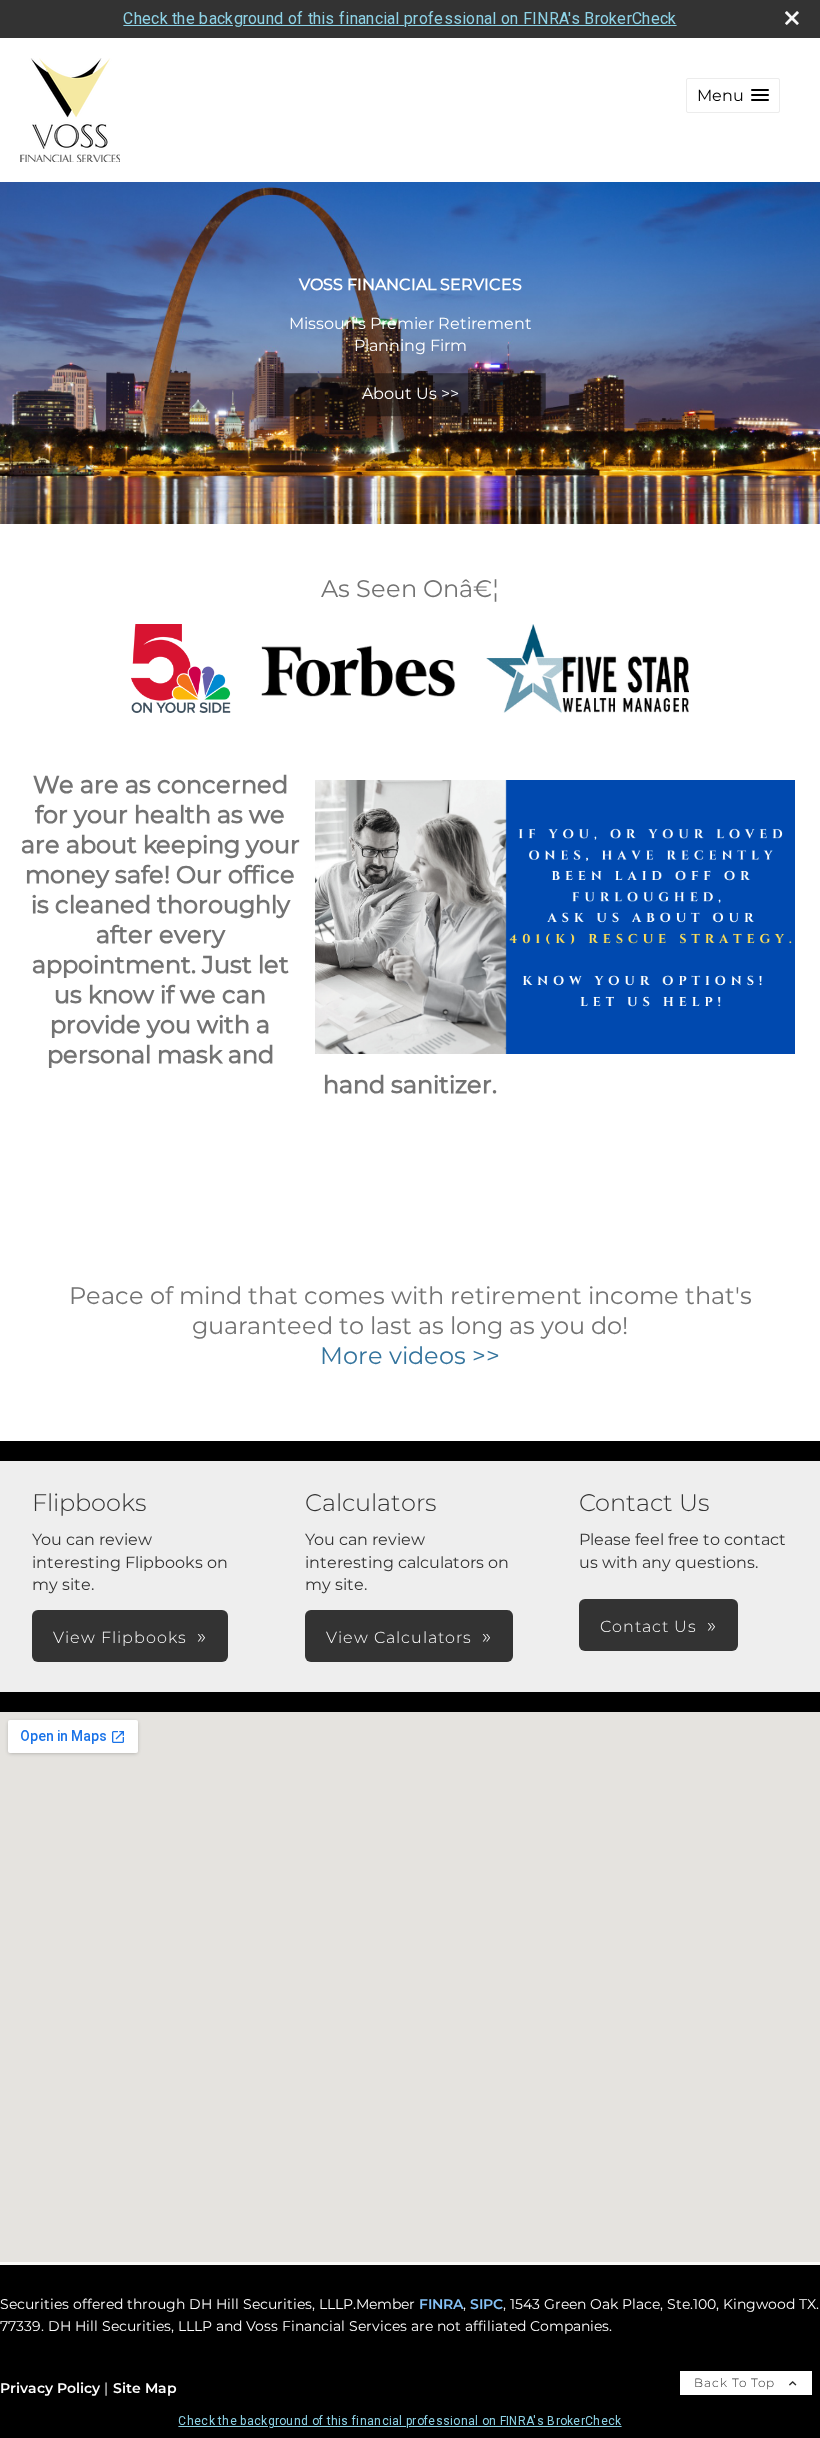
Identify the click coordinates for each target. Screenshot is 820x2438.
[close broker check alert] (792, 18)
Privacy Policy (50, 2388)
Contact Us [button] (648, 1626)
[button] (733, 95)
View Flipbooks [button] (120, 1637)
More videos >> (410, 1355)
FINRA (441, 2304)
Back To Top (736, 2382)
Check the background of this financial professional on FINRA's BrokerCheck (399, 18)
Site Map (145, 2388)
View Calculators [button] (399, 1637)
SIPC (486, 2304)
